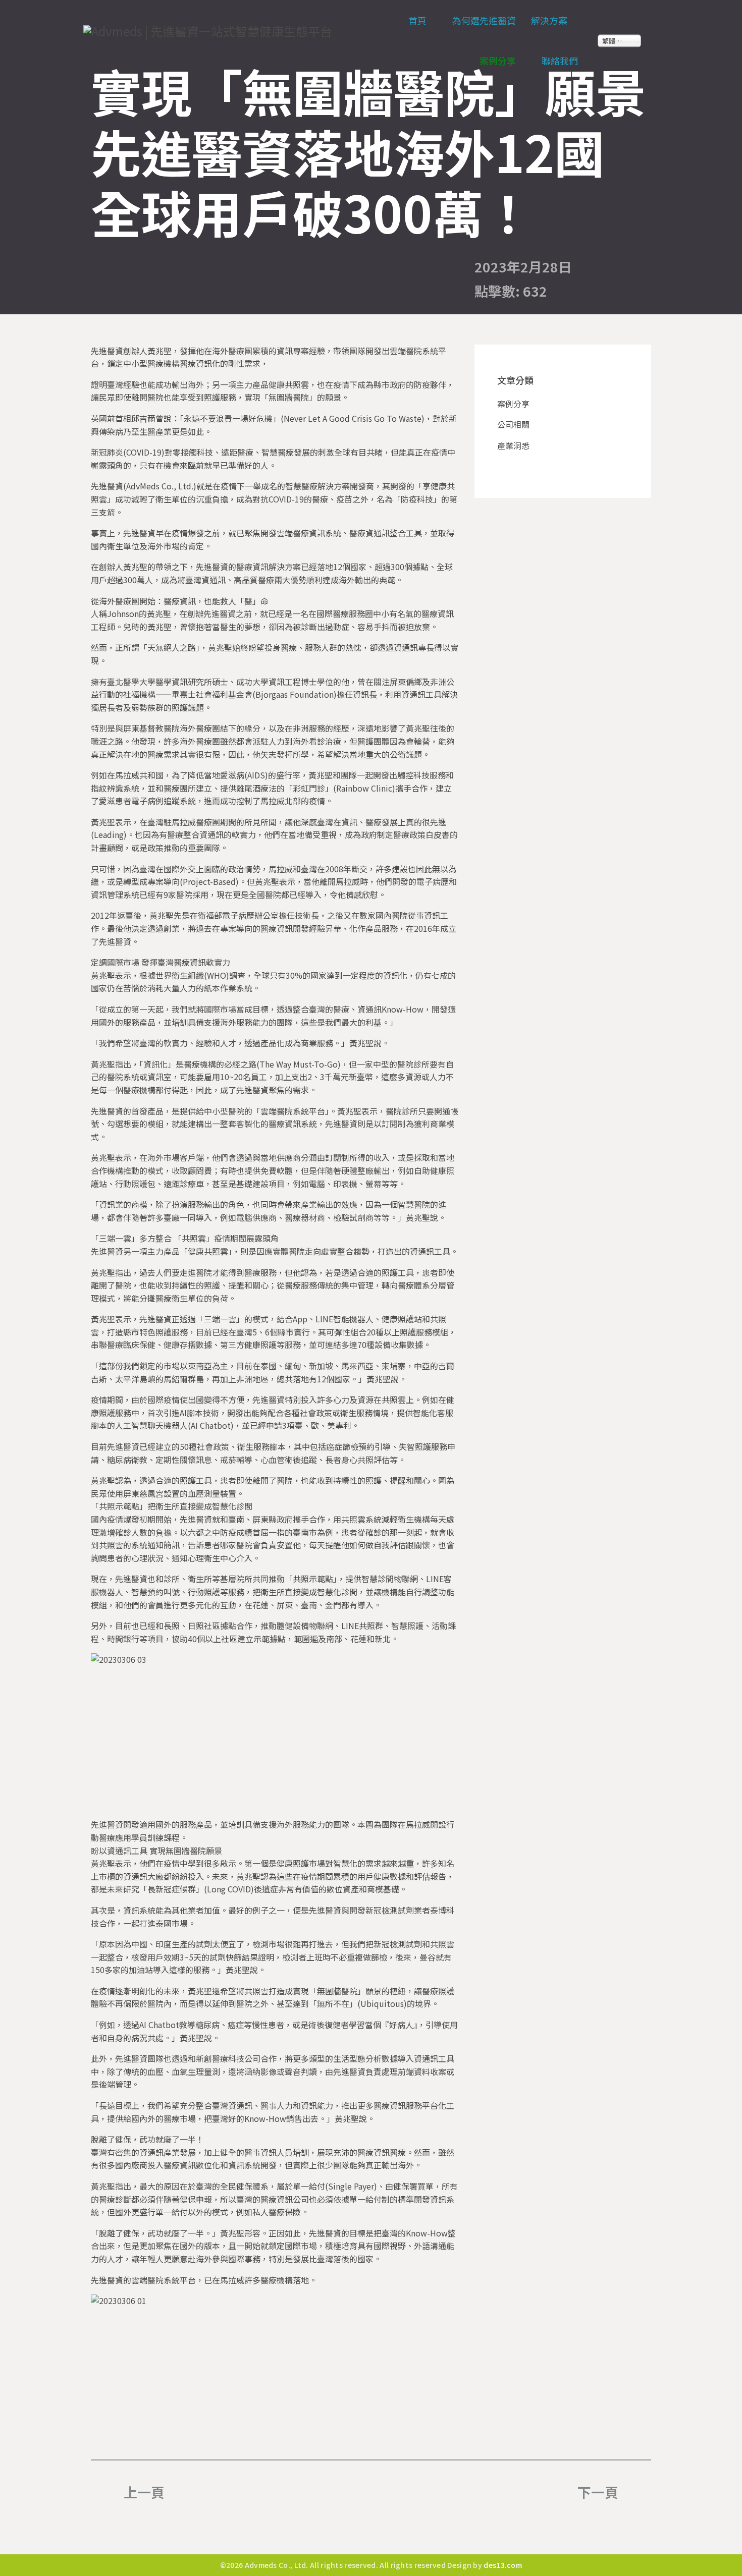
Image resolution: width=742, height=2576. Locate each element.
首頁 (417, 20)
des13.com (503, 2565)
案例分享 (498, 61)
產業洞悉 (513, 445)
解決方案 (549, 20)
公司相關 (513, 424)
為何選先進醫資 (484, 20)
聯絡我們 (560, 61)
